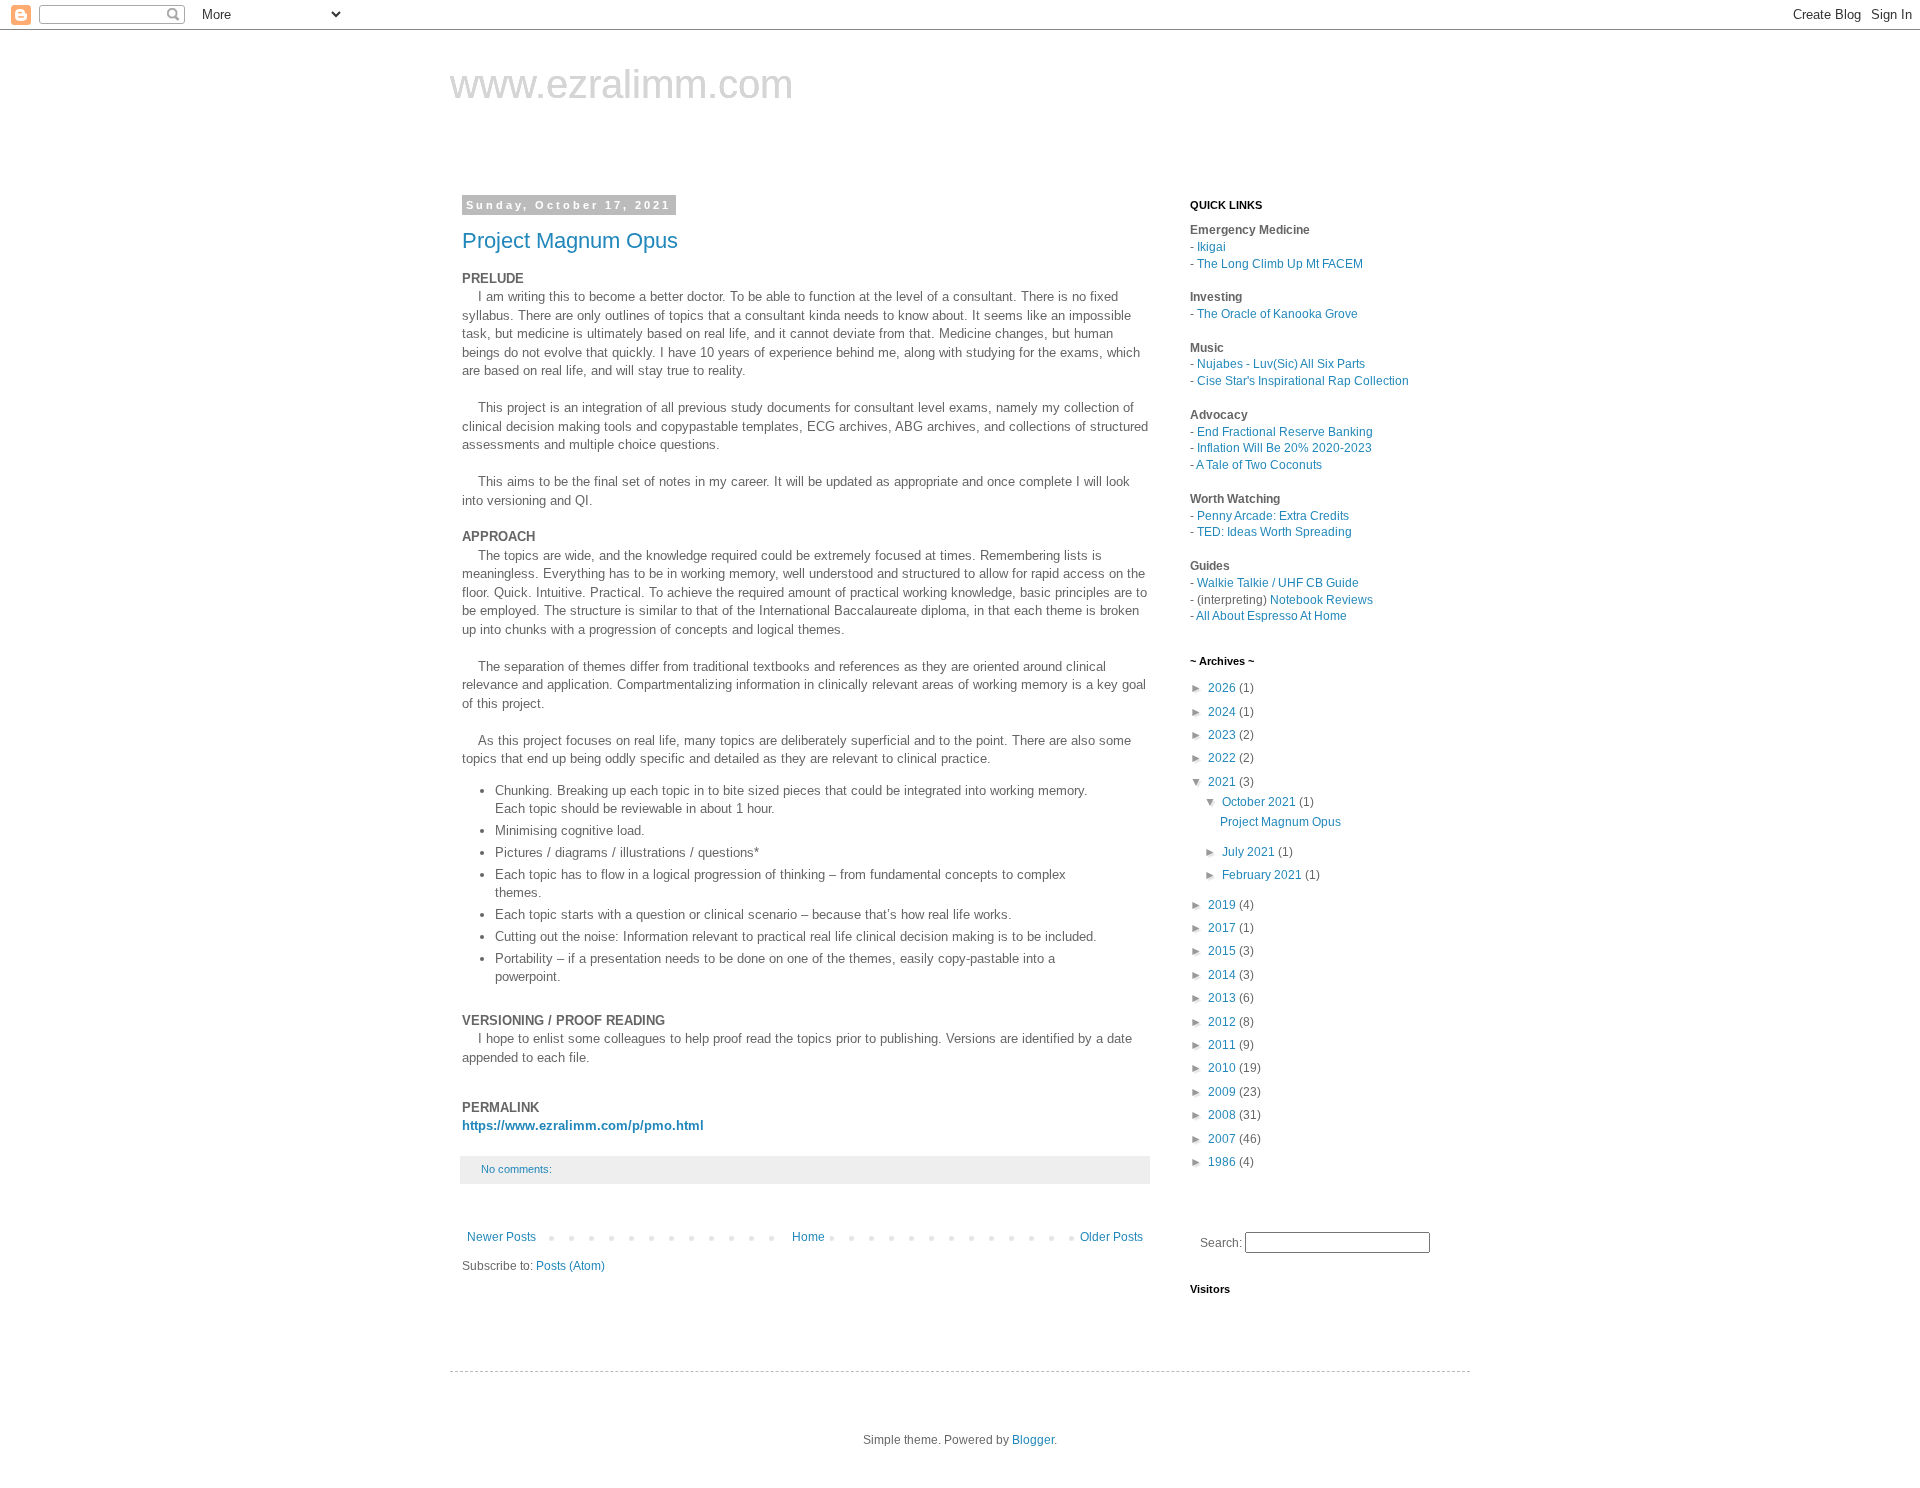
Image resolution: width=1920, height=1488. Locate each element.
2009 (1223, 1092)
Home (808, 1237)
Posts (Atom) (570, 1266)
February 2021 (1263, 875)
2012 (1223, 1022)
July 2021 (1250, 852)
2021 (1223, 782)
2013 (1223, 998)
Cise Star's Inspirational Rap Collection (1303, 381)
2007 (1223, 1139)
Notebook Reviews (1321, 600)
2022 (1223, 758)
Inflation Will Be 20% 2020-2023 (1284, 448)
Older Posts (1111, 1237)
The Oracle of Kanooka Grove (1277, 314)
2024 (1223, 712)
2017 (1223, 928)
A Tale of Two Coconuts (1259, 465)
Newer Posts (501, 1237)
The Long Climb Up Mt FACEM (1280, 264)
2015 (1223, 951)
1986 (1223, 1162)
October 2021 (1260, 802)
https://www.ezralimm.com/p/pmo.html (583, 1125)
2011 (1223, 1045)
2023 (1223, 735)
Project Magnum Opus (570, 240)
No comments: (518, 1169)
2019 (1223, 905)
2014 (1223, 975)
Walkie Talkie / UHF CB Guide (1278, 583)
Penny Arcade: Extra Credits (1273, 516)
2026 (1223, 688)
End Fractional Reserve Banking (1285, 432)
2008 (1223, 1115)
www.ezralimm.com (621, 84)
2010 (1223, 1068)
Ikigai (1211, 247)
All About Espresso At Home (1271, 616)
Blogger (1033, 1440)
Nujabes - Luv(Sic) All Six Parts (1281, 364)
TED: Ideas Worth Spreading (1274, 532)
